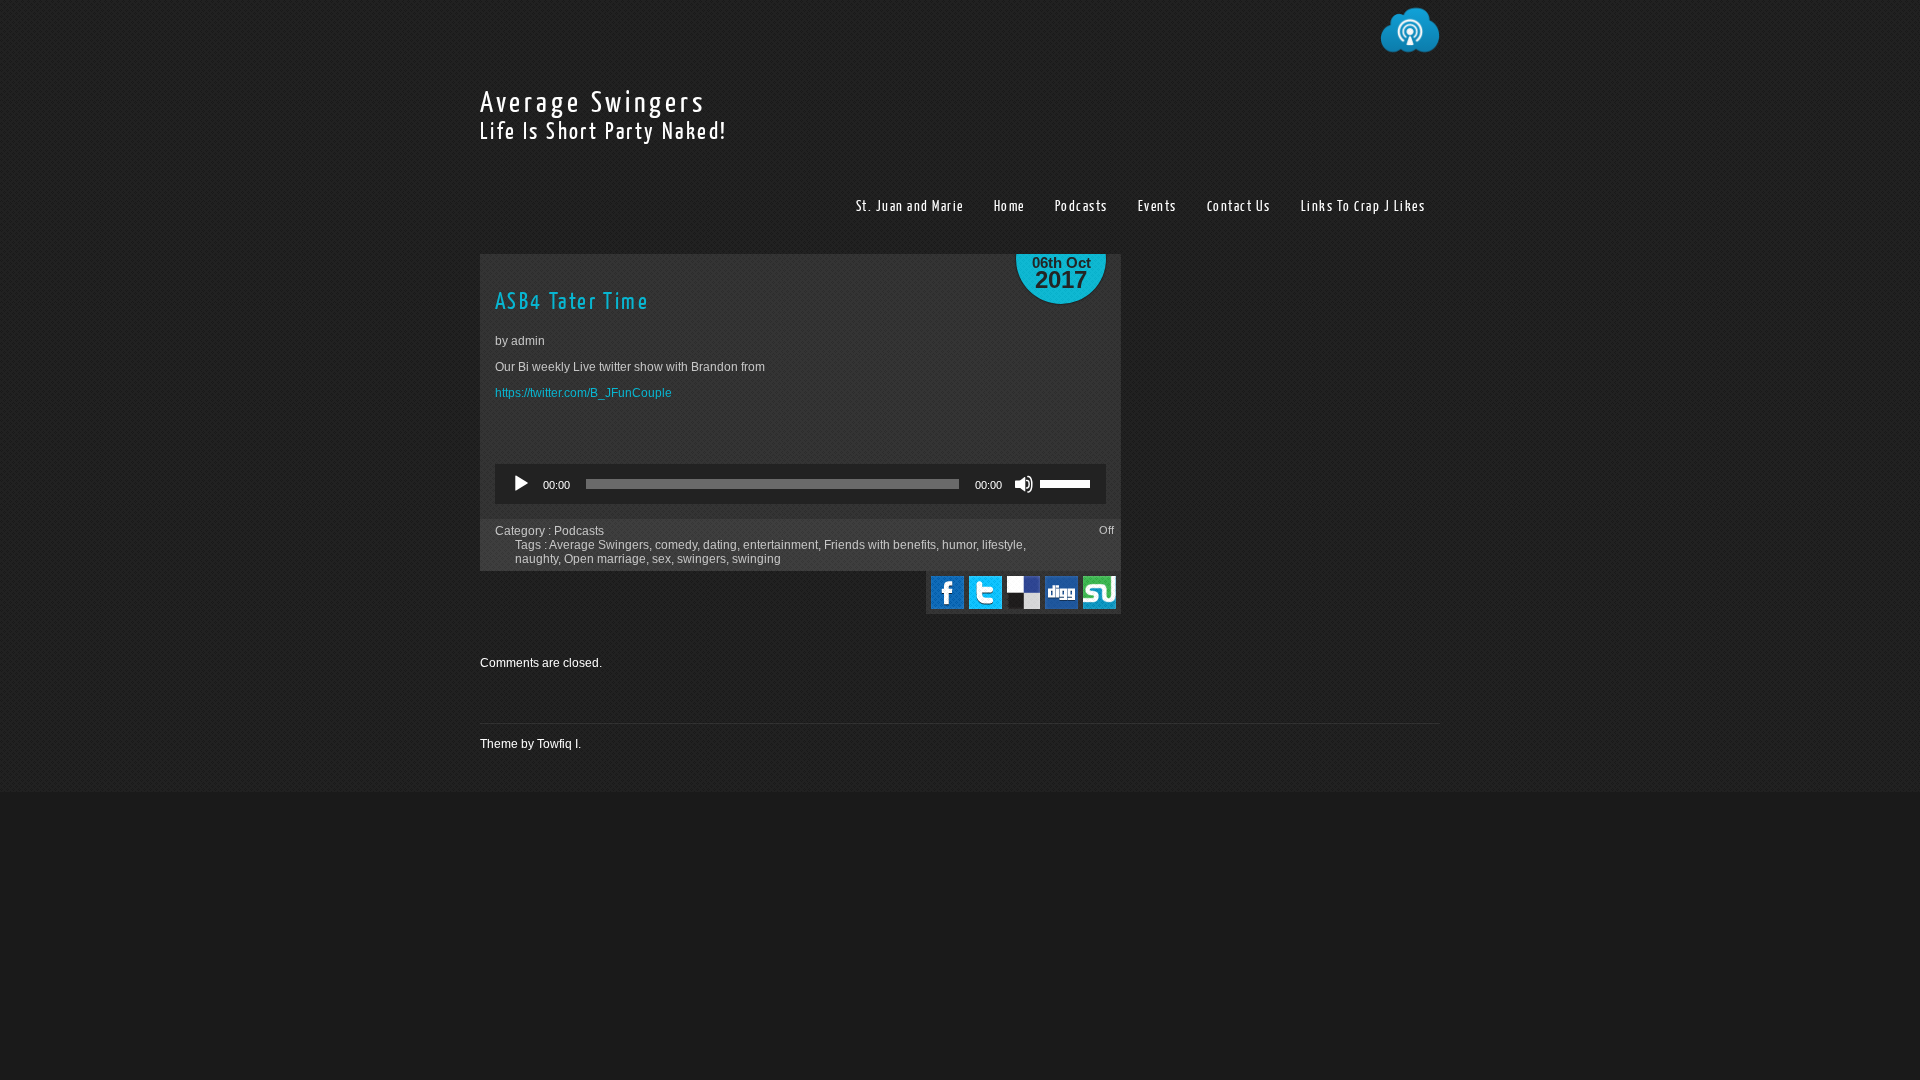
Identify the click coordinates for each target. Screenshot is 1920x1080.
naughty (536, 559)
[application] (800, 484)
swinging (756, 559)
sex (661, 559)
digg (1061, 592)
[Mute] (1024, 484)
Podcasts (1081, 206)
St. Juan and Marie (910, 206)
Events (1157, 206)
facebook (947, 592)
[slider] (1068, 482)
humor (959, 545)
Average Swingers (593, 103)
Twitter (985, 592)
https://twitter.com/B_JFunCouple (583, 393)
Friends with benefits (880, 545)
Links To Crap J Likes (1363, 206)
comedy (676, 545)
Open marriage (605, 559)
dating (720, 545)
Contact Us (1239, 206)
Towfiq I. (559, 744)
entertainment (780, 545)
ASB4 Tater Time (572, 301)
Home (1009, 206)
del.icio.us (1023, 592)
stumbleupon (1099, 592)
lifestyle (1002, 545)
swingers (701, 559)
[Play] (521, 484)
